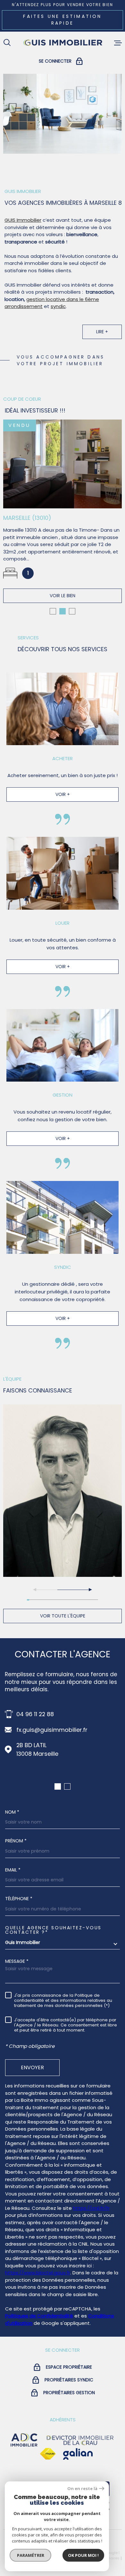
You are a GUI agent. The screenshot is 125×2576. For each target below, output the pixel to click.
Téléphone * (19, 1899)
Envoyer (32, 2067)
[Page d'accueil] (63, 43)
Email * (13, 1870)
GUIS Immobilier (23, 220)
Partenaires (109, 2558)
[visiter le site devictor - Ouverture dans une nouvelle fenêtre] (80, 2440)
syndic (58, 306)
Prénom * (16, 1841)
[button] (53, 611)
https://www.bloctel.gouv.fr (38, 2273)
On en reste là (82, 2489)
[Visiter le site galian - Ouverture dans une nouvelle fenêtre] (78, 2454)
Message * (17, 1961)
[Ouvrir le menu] (118, 43)
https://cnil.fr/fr (91, 2208)
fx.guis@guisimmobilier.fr (52, 1730)
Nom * (12, 1812)
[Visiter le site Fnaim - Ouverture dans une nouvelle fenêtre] (48, 2454)
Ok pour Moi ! (83, 2555)
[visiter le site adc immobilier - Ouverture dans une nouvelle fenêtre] (24, 2440)
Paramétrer (31, 2555)
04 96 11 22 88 (35, 1714)
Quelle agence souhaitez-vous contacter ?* (53, 1930)
